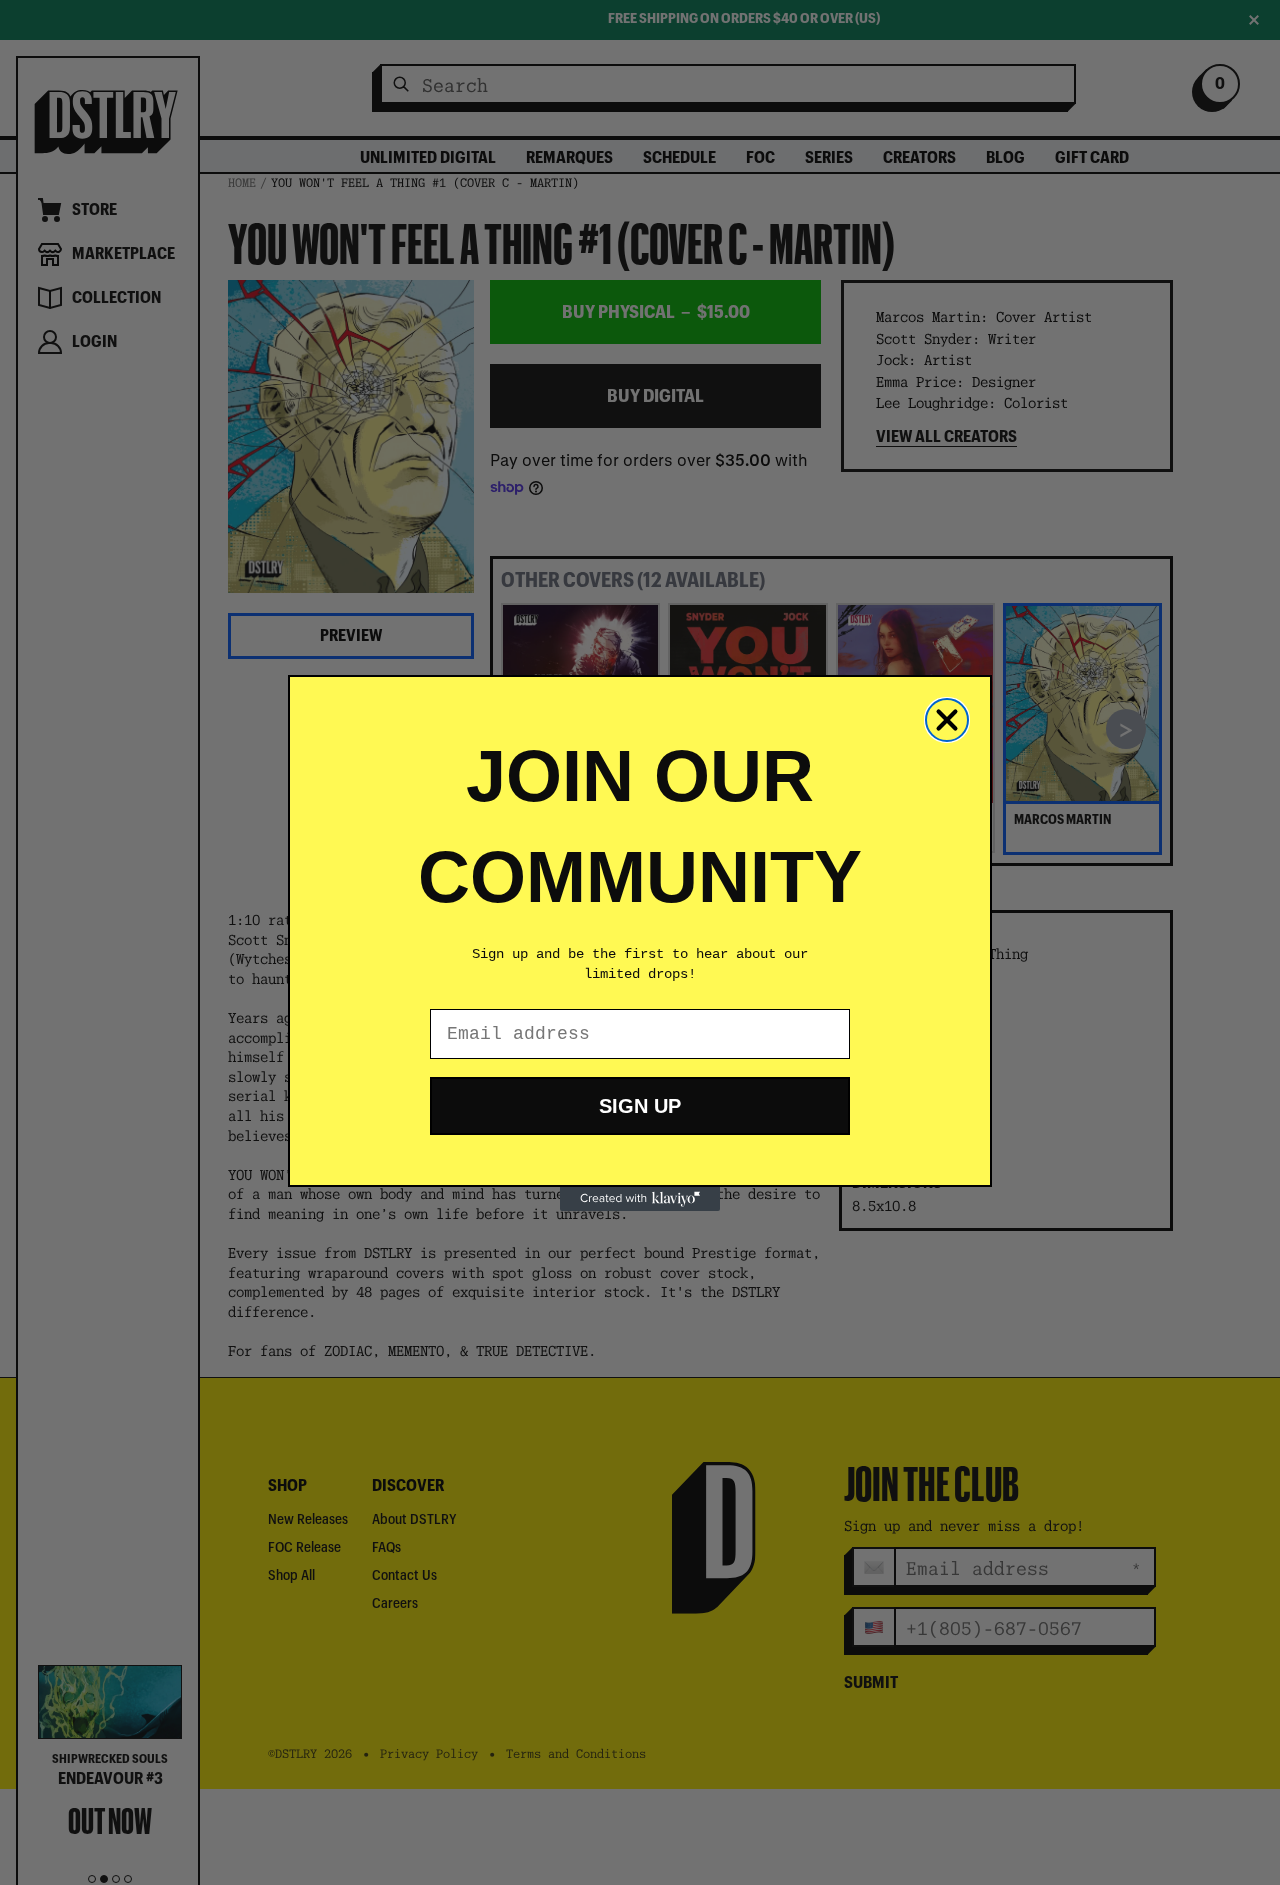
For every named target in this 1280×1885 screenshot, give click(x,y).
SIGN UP (640, 1106)
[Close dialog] (947, 720)
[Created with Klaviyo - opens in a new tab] (640, 1199)
